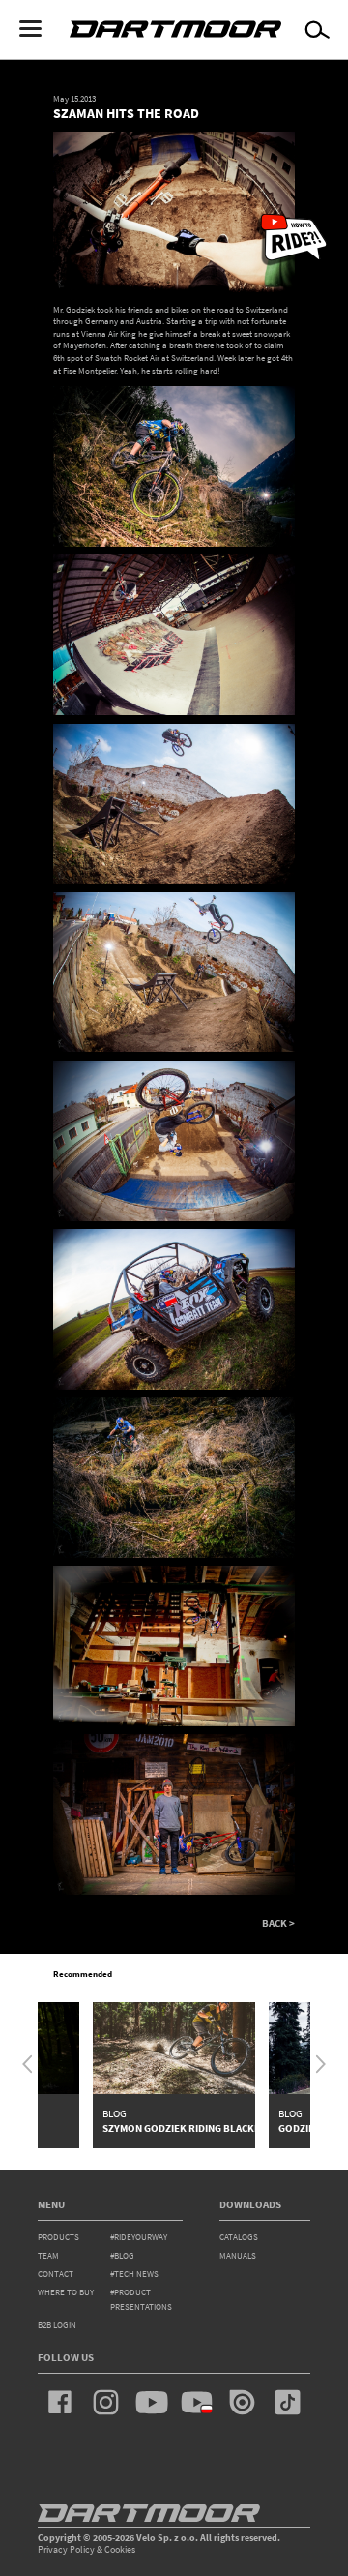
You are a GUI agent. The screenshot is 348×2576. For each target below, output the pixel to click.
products (58, 2237)
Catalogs (239, 2237)
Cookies (120, 2549)
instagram (106, 2402)
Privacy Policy (66, 2549)
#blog (122, 2256)
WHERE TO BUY (66, 2292)
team (48, 2256)
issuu (242, 2402)
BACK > (278, 1923)
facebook (60, 2402)
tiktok (288, 2402)
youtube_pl (197, 2402)
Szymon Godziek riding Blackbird (190, 2128)
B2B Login (57, 2325)
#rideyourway (139, 2237)
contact (56, 2274)
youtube (151, 2402)
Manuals (238, 2256)
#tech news (134, 2274)
